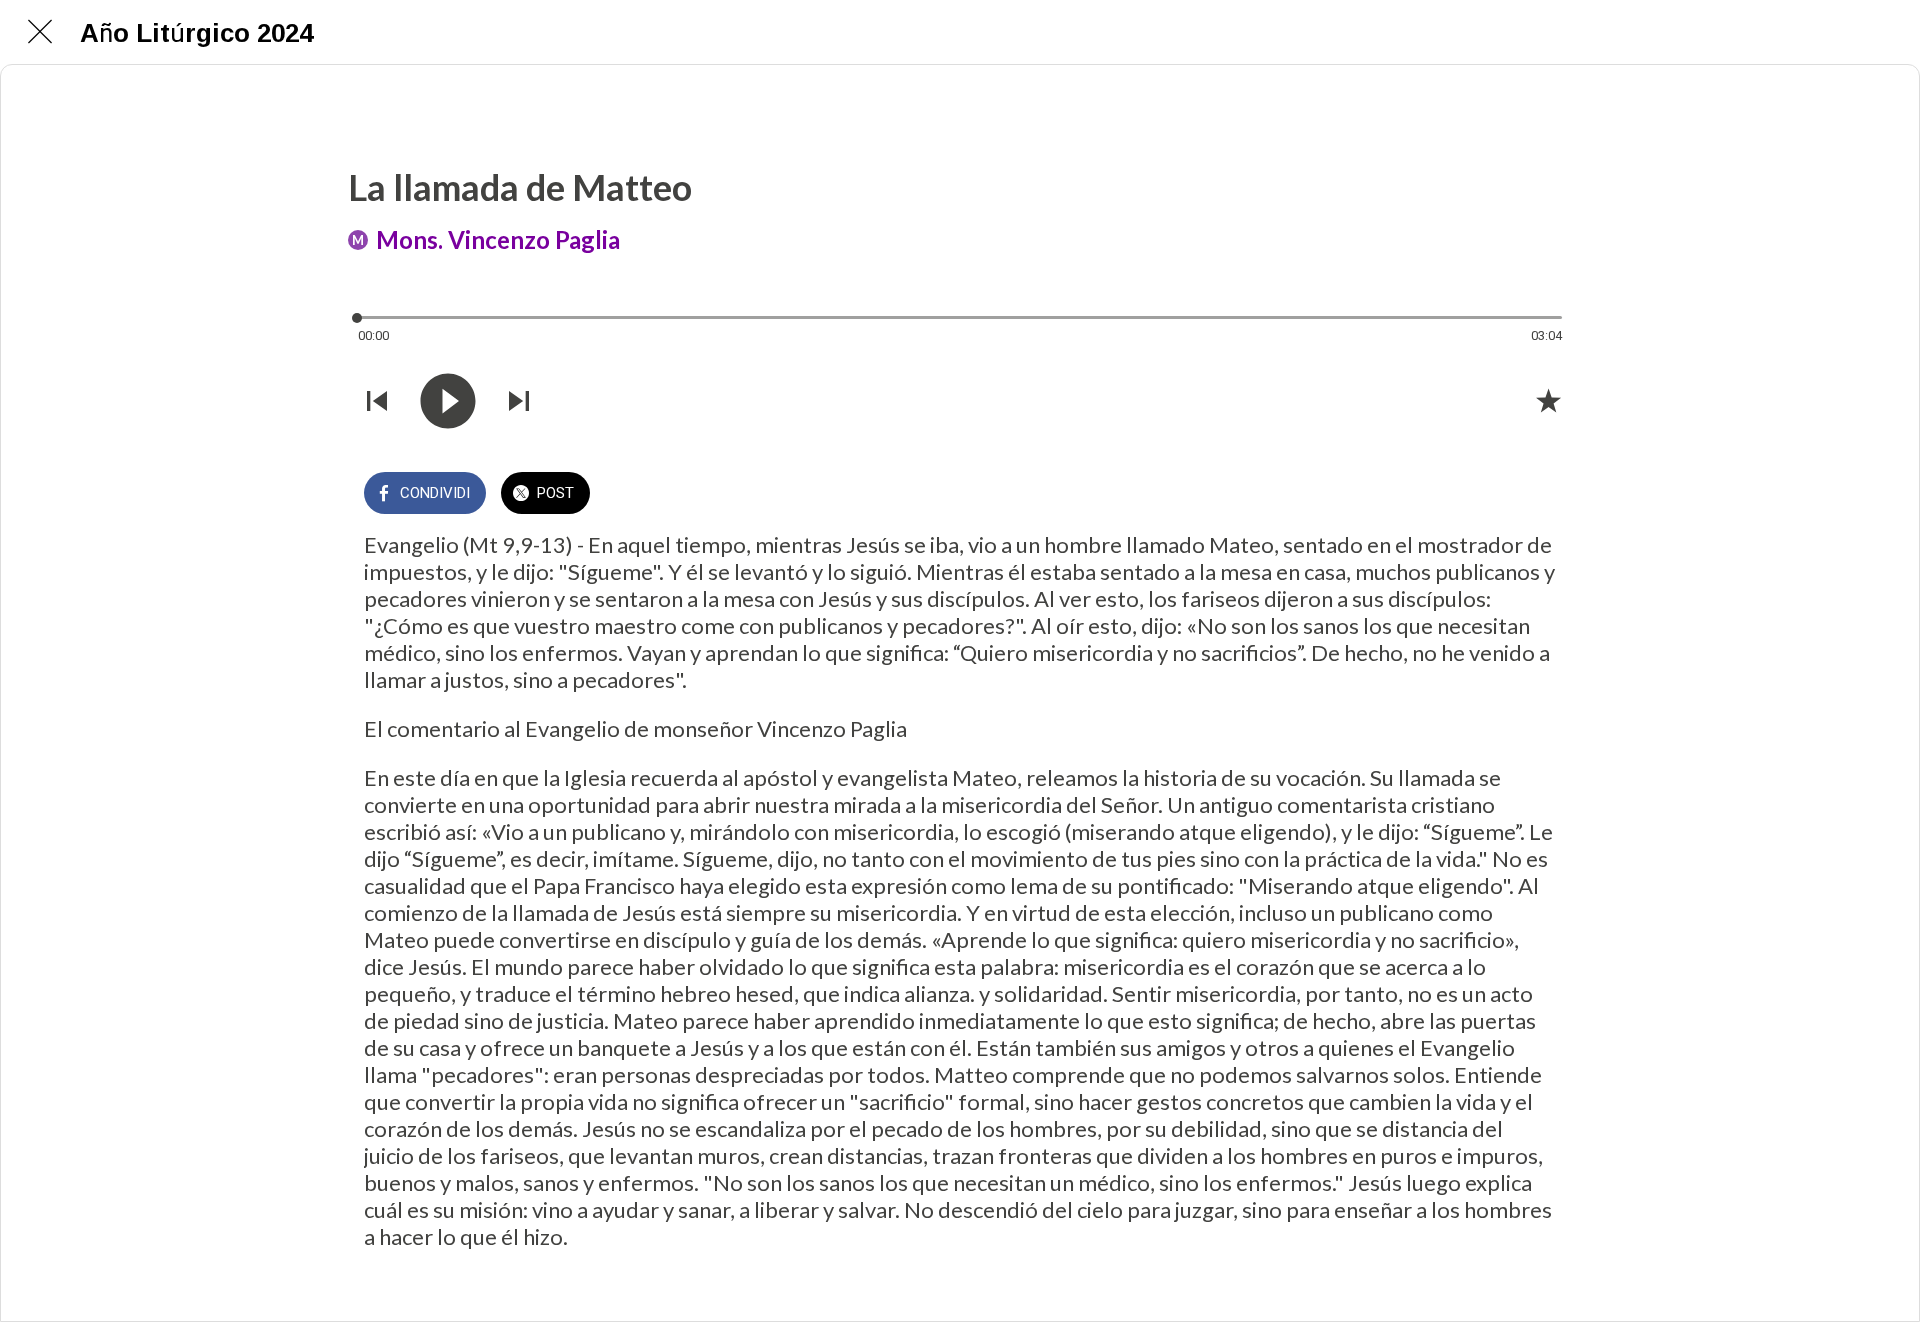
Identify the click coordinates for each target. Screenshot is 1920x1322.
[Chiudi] (40, 32)
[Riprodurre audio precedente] (377, 401)
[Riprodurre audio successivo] (519, 401)
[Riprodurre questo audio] (448, 401)
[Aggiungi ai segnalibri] (1548, 400)
